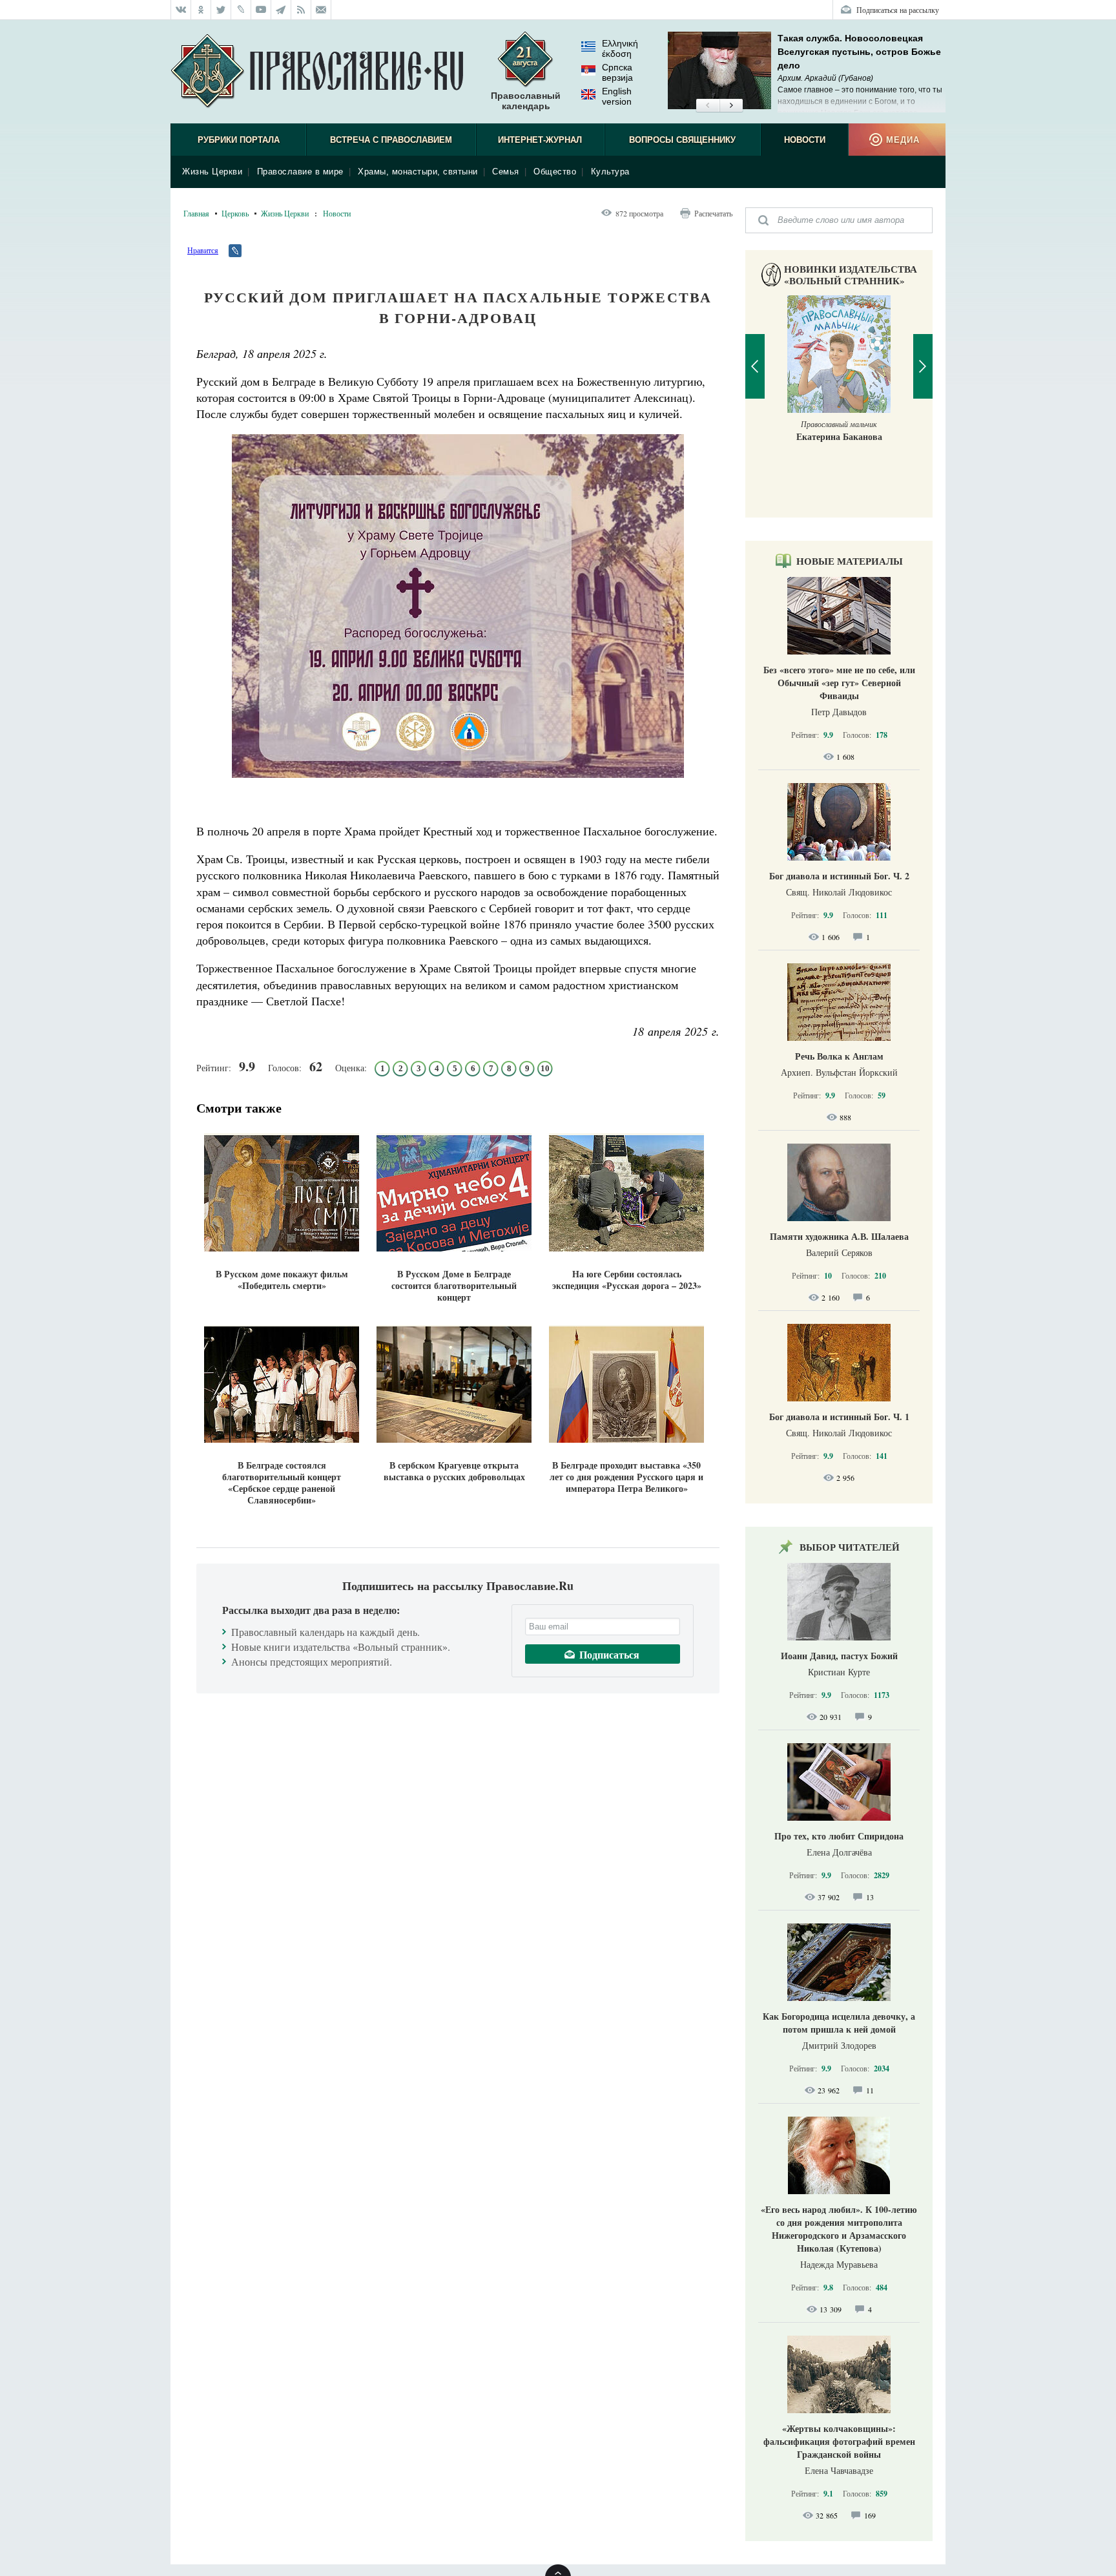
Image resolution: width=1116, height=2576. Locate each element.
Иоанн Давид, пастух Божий (839, 1656)
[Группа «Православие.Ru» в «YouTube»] (261, 10)
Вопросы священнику (682, 140)
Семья (506, 172)
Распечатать (713, 213)
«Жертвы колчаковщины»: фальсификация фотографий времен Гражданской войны (839, 2441)
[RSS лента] (301, 10)
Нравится (203, 250)
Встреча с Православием (391, 140)
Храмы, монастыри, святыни (418, 172)
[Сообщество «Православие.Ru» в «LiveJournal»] (241, 10)
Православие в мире (300, 172)
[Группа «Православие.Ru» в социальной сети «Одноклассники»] (201, 10)
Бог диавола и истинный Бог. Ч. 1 (839, 1417)
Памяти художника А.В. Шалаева (839, 1236)
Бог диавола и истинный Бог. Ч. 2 (839, 876)
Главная (196, 213)
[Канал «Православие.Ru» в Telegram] (281, 10)
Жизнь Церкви (212, 172)
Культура (610, 172)
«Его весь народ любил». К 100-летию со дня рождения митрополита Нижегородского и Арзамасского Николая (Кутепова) (839, 2229)
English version (617, 96)
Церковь (235, 213)
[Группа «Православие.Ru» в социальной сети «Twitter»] (221, 10)
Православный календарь (526, 101)
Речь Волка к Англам (839, 1056)
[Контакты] (321, 10)
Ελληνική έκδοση (620, 48)
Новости (805, 140)
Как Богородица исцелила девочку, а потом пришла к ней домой (839, 2023)
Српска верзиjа (617, 72)
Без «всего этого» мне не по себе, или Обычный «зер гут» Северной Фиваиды (839, 683)
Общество (555, 172)
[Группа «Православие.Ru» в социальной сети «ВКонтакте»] (181, 10)
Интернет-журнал (540, 140)
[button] (708, 106)
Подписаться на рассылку (898, 10)
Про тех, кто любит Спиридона (839, 1836)
